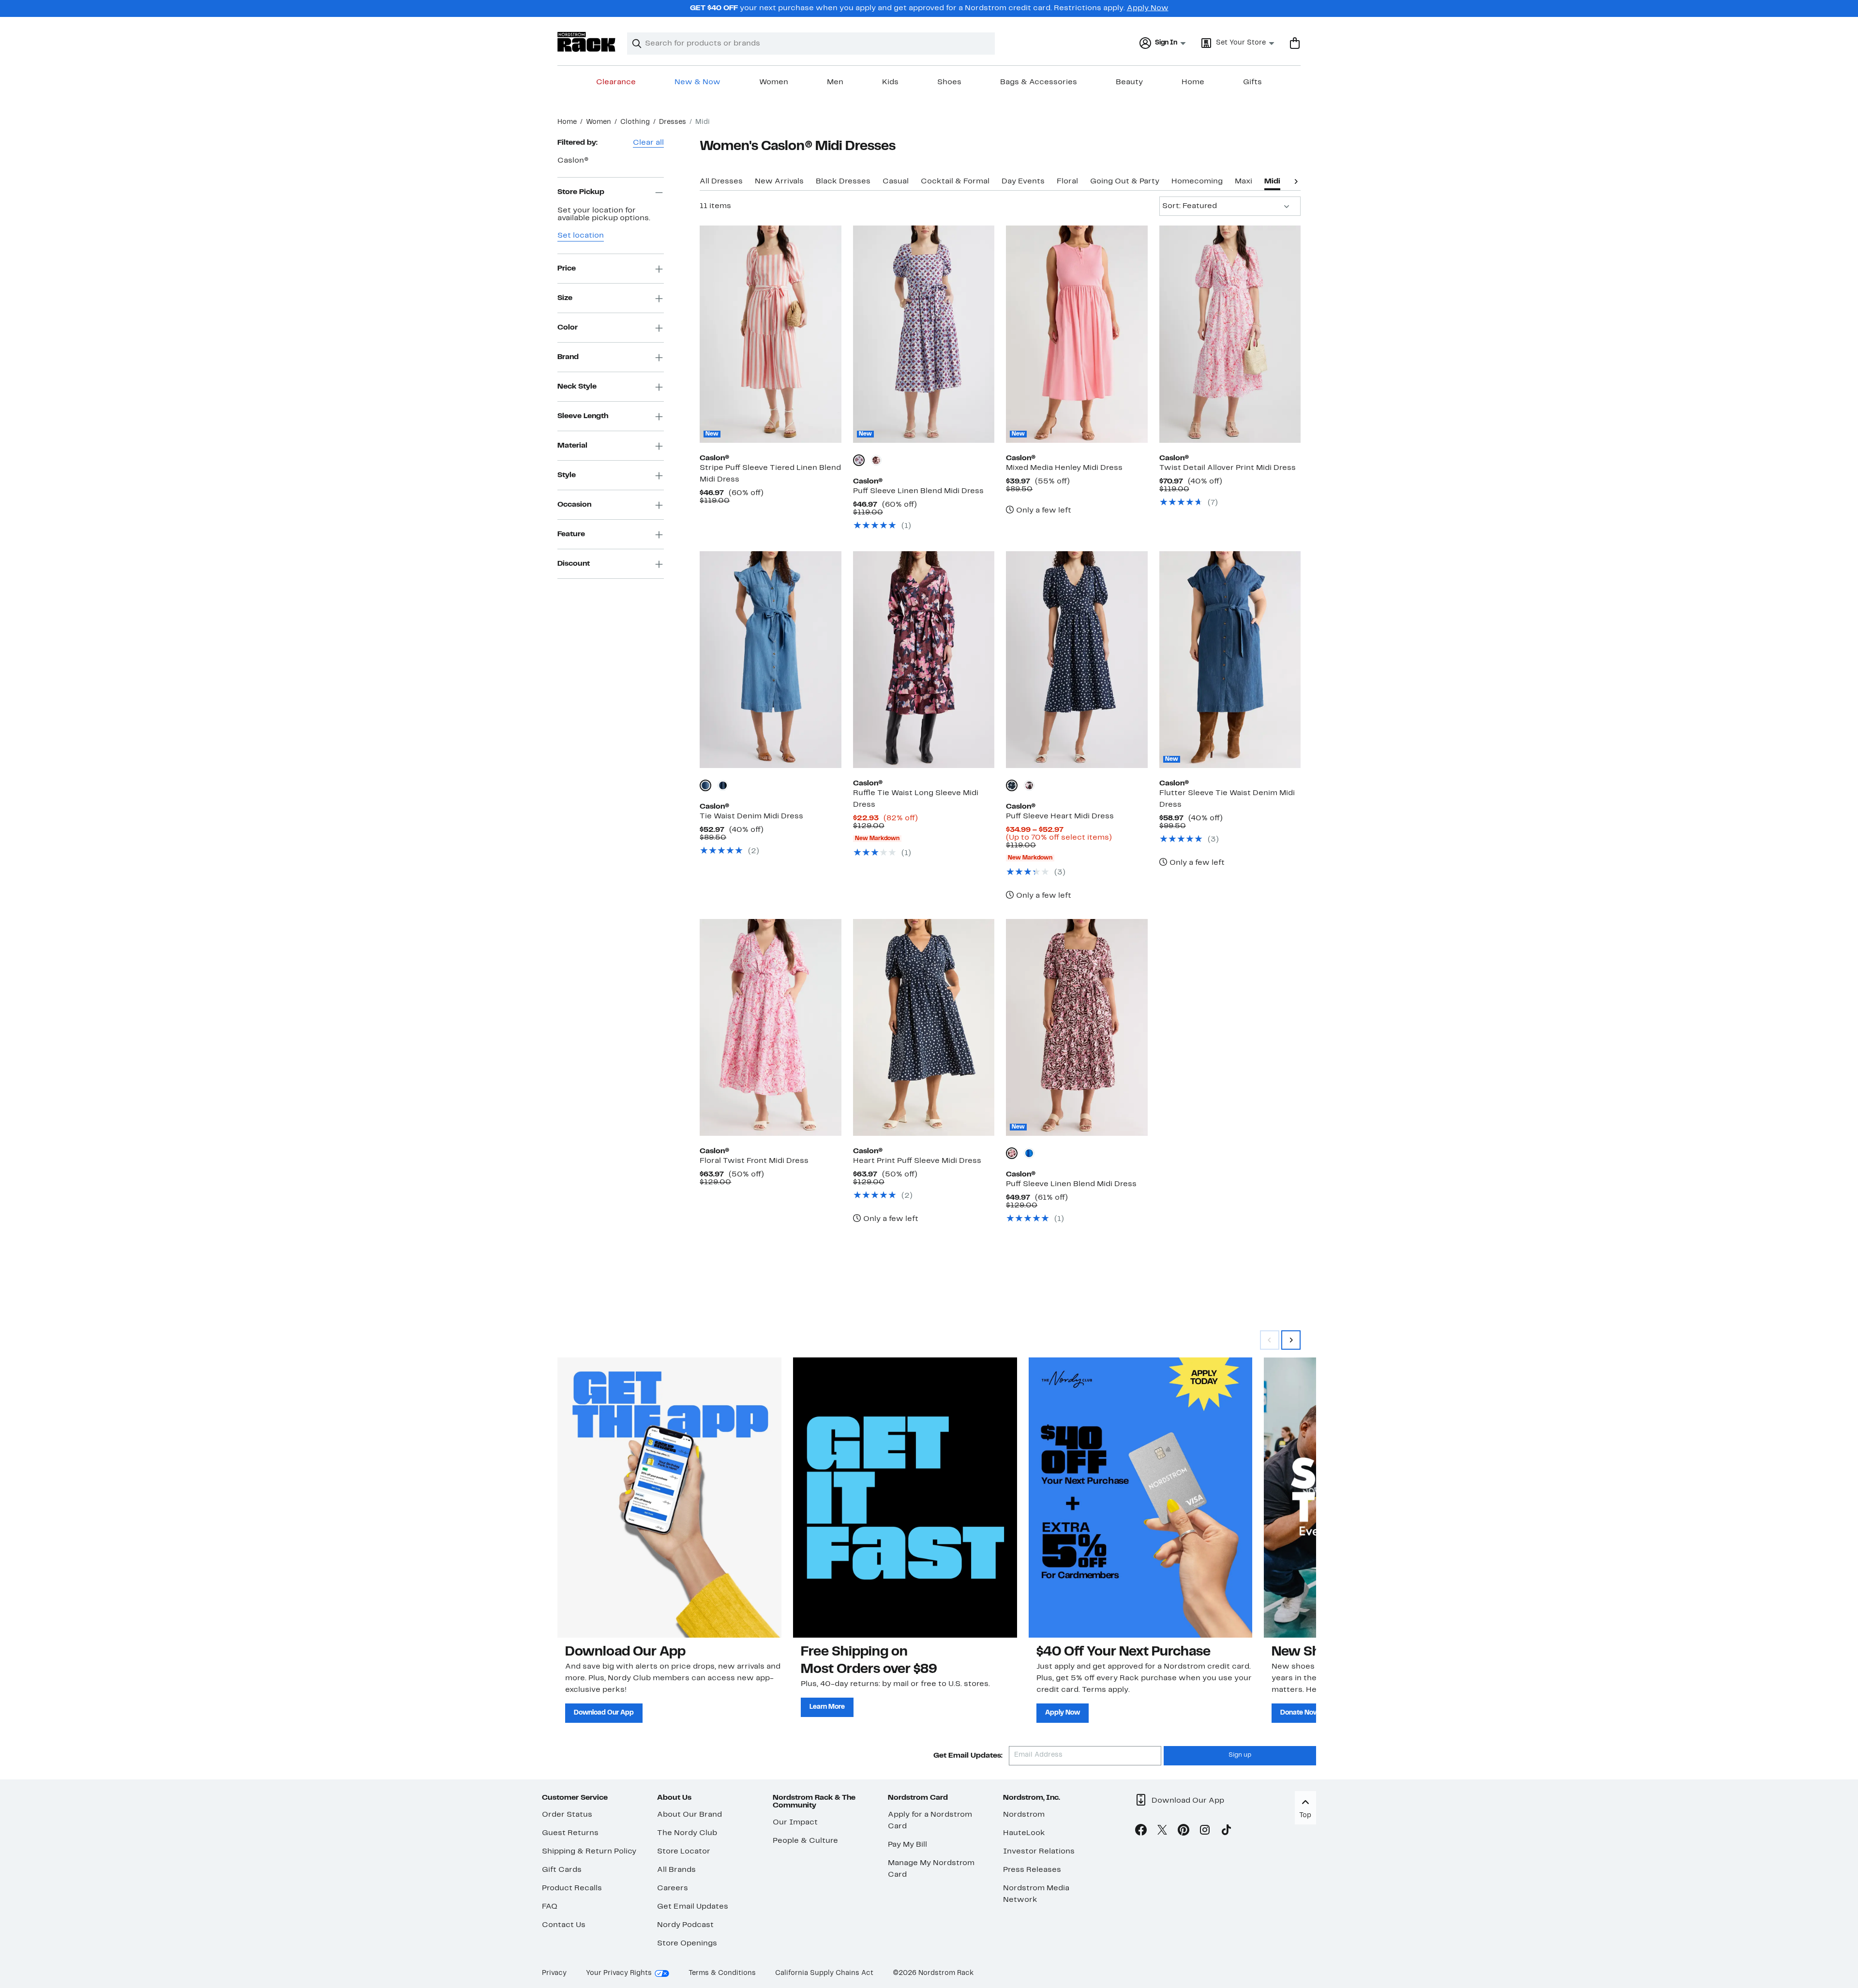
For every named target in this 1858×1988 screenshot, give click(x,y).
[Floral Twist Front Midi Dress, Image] (770, 1027)
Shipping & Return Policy (589, 1852)
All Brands (676, 1870)
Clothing (635, 122)
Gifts (1252, 82)
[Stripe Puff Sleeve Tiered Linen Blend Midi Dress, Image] (770, 334)
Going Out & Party (1125, 181)
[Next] (1296, 181)
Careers (673, 1888)
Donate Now (1300, 1713)
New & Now (697, 82)
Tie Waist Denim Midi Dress (751, 816)
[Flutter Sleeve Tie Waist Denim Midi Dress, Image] (1230, 660)
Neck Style (577, 387)
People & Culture (805, 1841)
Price (567, 269)
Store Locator (684, 1852)
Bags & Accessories (1039, 82)
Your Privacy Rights (619, 1973)
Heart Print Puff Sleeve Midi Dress (917, 1161)
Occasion (574, 505)
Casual (896, 181)
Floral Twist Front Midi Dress (754, 1161)
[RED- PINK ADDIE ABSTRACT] (1029, 785)
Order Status (567, 1815)
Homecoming (1197, 181)
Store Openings (687, 1943)
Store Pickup (581, 192)
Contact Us (564, 1925)
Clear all (648, 143)
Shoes (949, 82)
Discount (574, 564)
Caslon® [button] (573, 161)
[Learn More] (905, 1497)
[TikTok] (1226, 1832)
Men (835, 82)
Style (567, 475)
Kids (890, 82)
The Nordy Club (687, 1833)
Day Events (1023, 181)
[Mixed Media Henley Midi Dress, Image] (1077, 334)
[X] (1162, 1832)
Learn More (827, 1707)
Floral (1067, 181)
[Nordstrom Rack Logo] (586, 42)
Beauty (1129, 82)
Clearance (616, 82)
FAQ (550, 1907)
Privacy (554, 1973)
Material (572, 446)
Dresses (673, 122)
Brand (568, 357)
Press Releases (1032, 1870)
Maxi (1244, 181)
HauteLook (1024, 1833)
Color (568, 328)
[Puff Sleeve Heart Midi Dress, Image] (1077, 660)
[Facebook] (1141, 1832)
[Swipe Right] (1291, 1340)
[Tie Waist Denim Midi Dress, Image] (770, 660)
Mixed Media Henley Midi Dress (1064, 468)
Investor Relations (1039, 1852)
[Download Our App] (669, 1497)
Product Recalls (572, 1888)
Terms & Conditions (722, 1973)
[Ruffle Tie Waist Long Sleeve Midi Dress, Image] (924, 660)
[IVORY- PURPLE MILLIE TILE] (859, 460)
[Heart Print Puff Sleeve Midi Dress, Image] (924, 1027)
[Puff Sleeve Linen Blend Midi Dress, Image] (924, 334)
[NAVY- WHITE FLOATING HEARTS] (1012, 785)
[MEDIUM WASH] (705, 785)
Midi (1272, 181)
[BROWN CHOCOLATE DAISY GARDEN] (876, 460)
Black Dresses (843, 181)
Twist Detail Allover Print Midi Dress (1228, 468)
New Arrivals (779, 181)
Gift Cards (562, 1870)
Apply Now (1148, 8)
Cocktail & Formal (955, 181)
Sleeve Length (583, 416)
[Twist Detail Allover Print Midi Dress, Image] (1230, 334)
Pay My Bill (907, 1845)
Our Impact (795, 1822)
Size (565, 298)
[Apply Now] (1141, 1497)
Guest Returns (570, 1833)
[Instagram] (1205, 1832)
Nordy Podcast (685, 1925)
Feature (571, 534)
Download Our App (604, 1713)
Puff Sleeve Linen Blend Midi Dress (918, 491)
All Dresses (721, 181)
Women (774, 82)
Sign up (1240, 1755)
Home (1193, 82)
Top (1305, 1815)
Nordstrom (1024, 1815)
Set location (581, 236)
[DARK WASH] (723, 785)
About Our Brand (689, 1815)
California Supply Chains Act (824, 1973)
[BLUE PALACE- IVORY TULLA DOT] (1029, 1153)
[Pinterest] (1184, 1832)
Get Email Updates (693, 1907)
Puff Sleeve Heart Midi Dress (1060, 816)
